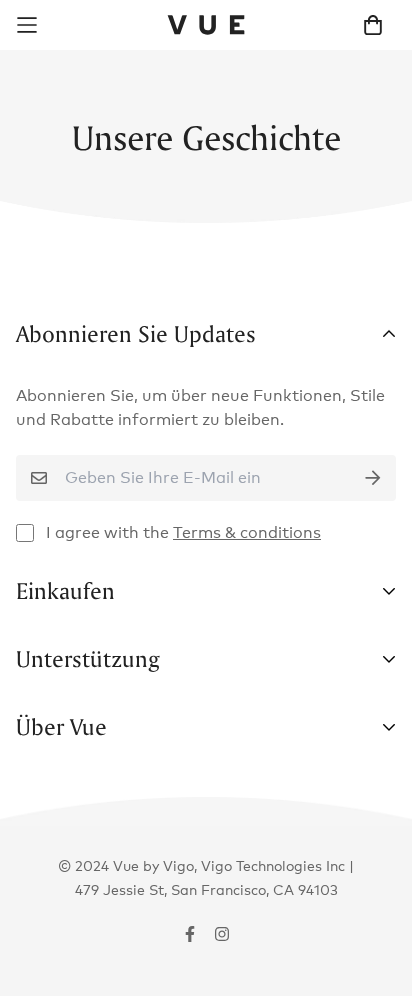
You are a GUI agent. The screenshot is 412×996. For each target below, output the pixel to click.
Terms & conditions (247, 532)
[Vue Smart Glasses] (206, 25)
